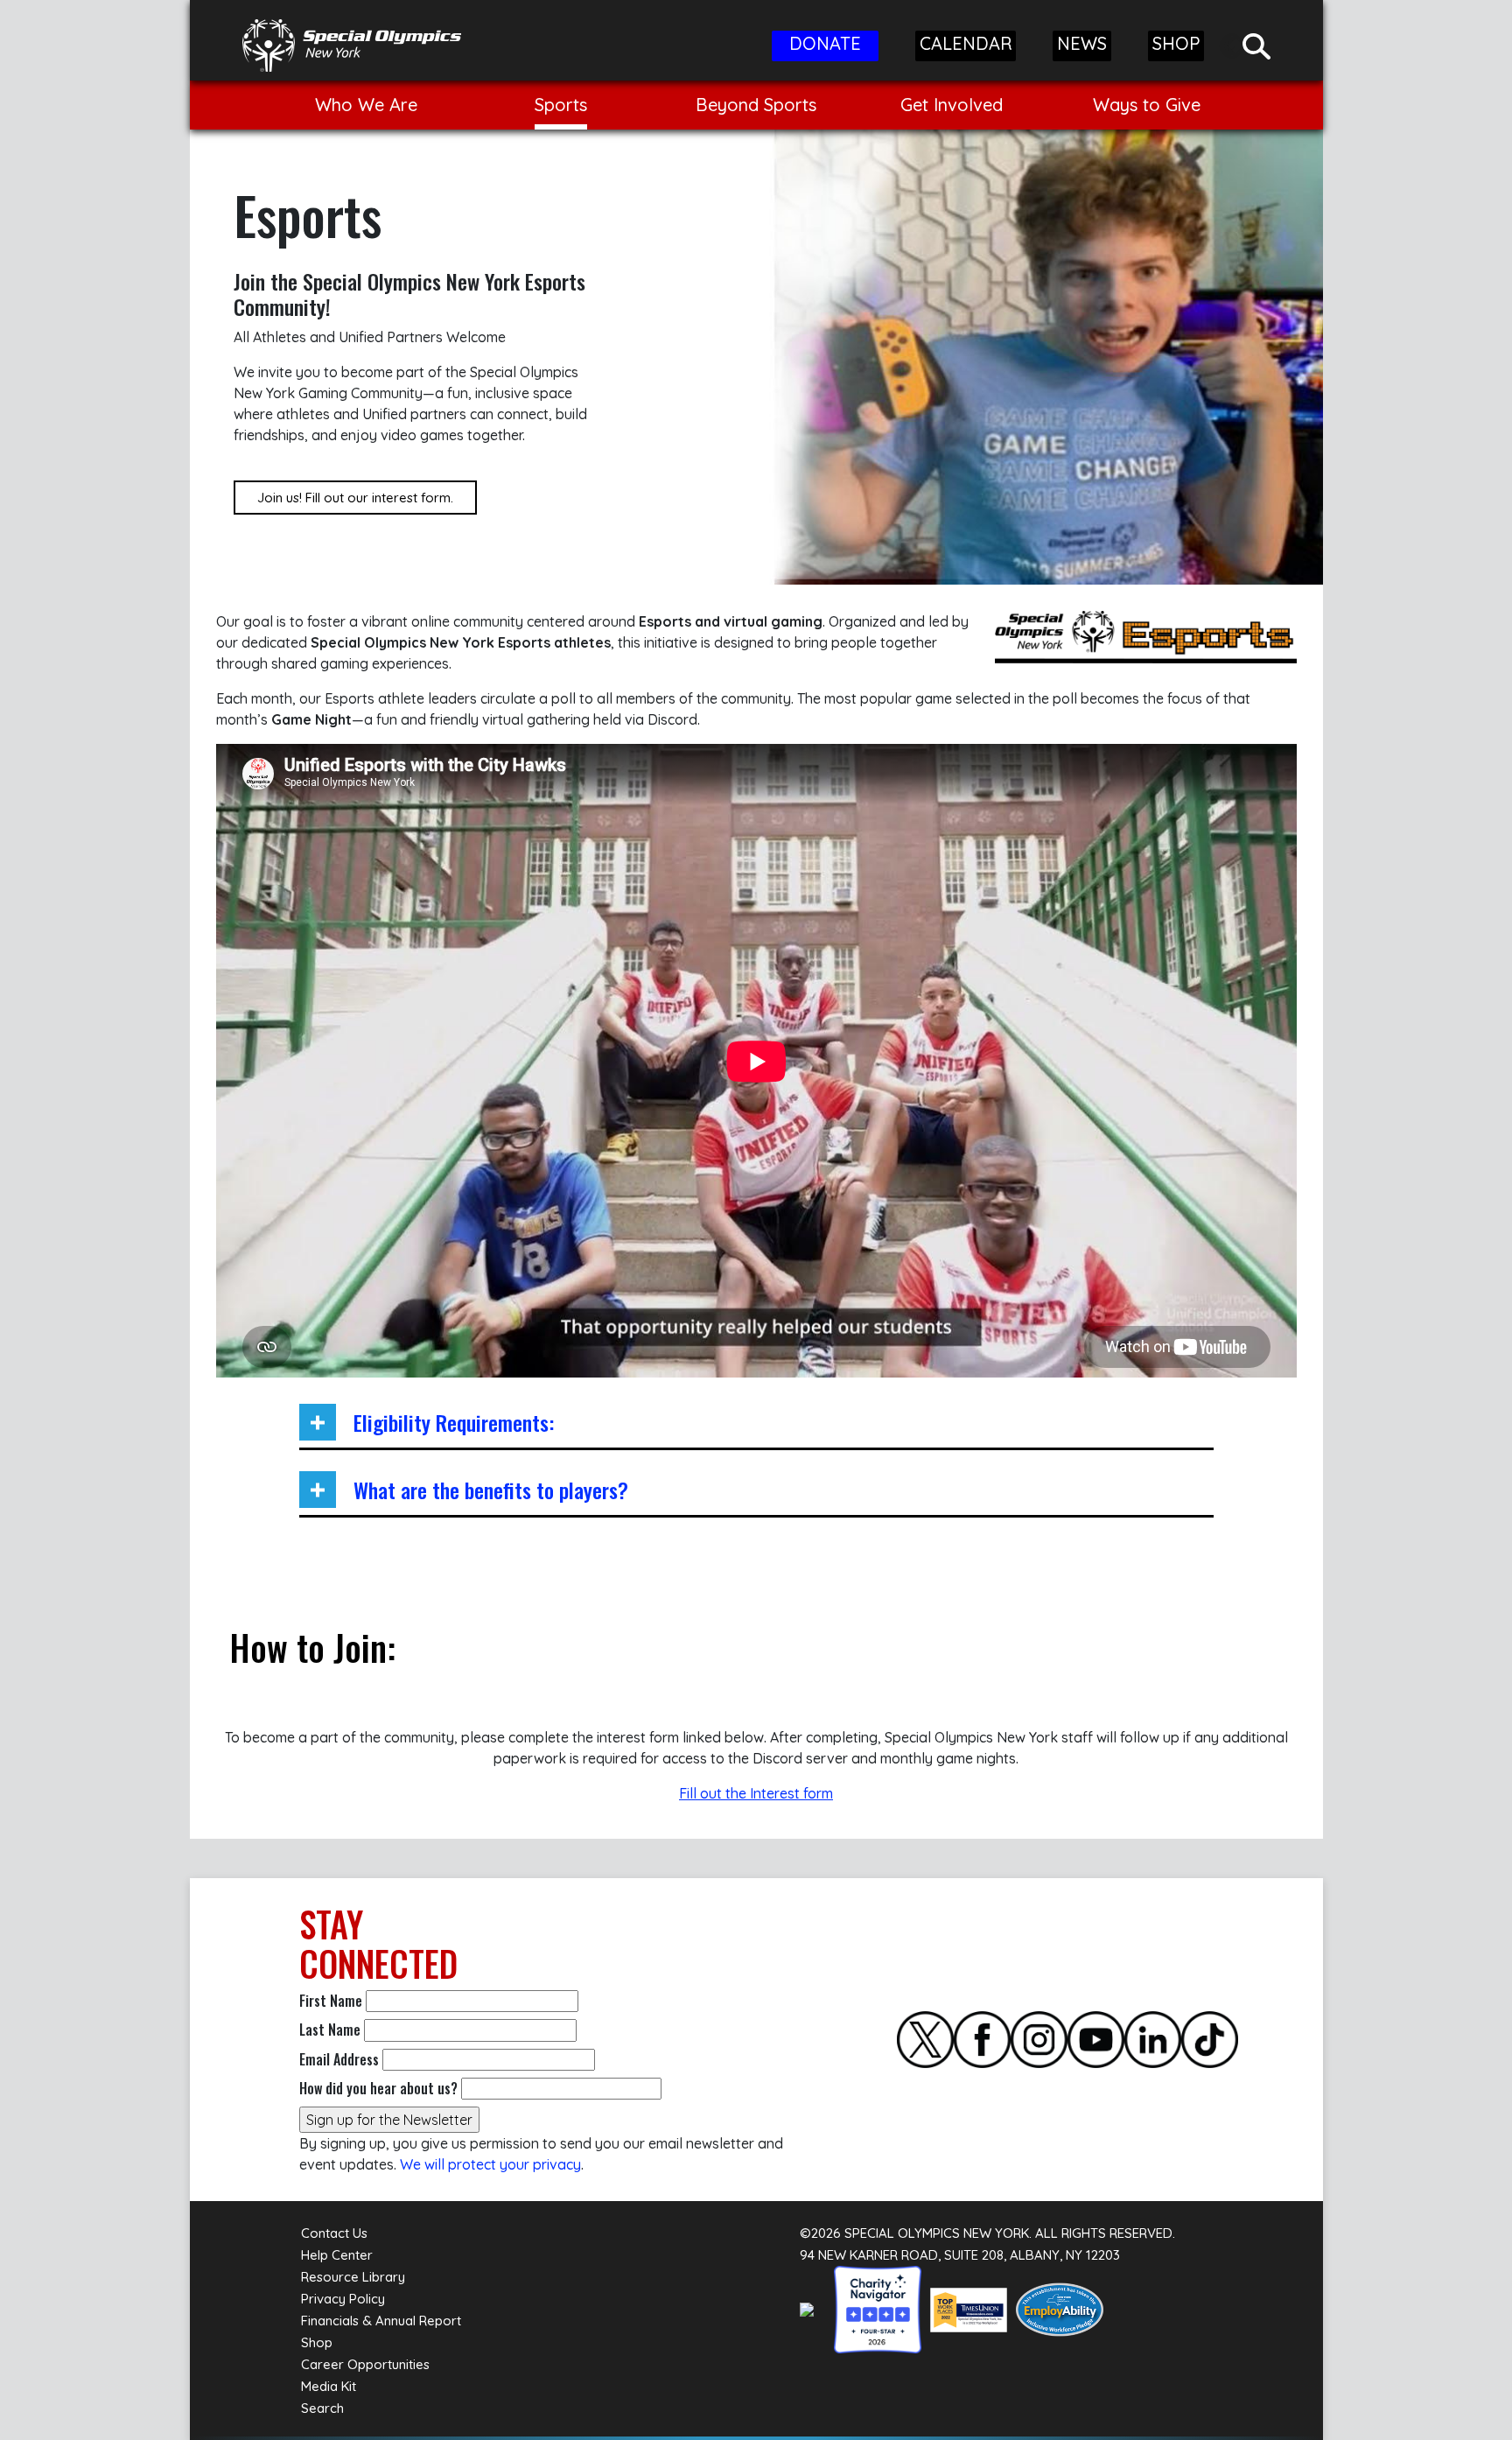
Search (322, 2408)
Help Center (337, 2255)
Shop (317, 2342)
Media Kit (329, 2386)
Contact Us (334, 2233)
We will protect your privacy (490, 2164)
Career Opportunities (365, 2364)
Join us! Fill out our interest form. (355, 498)
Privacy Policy (343, 2299)
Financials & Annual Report (381, 2321)
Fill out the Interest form (756, 1793)
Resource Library (353, 2277)
